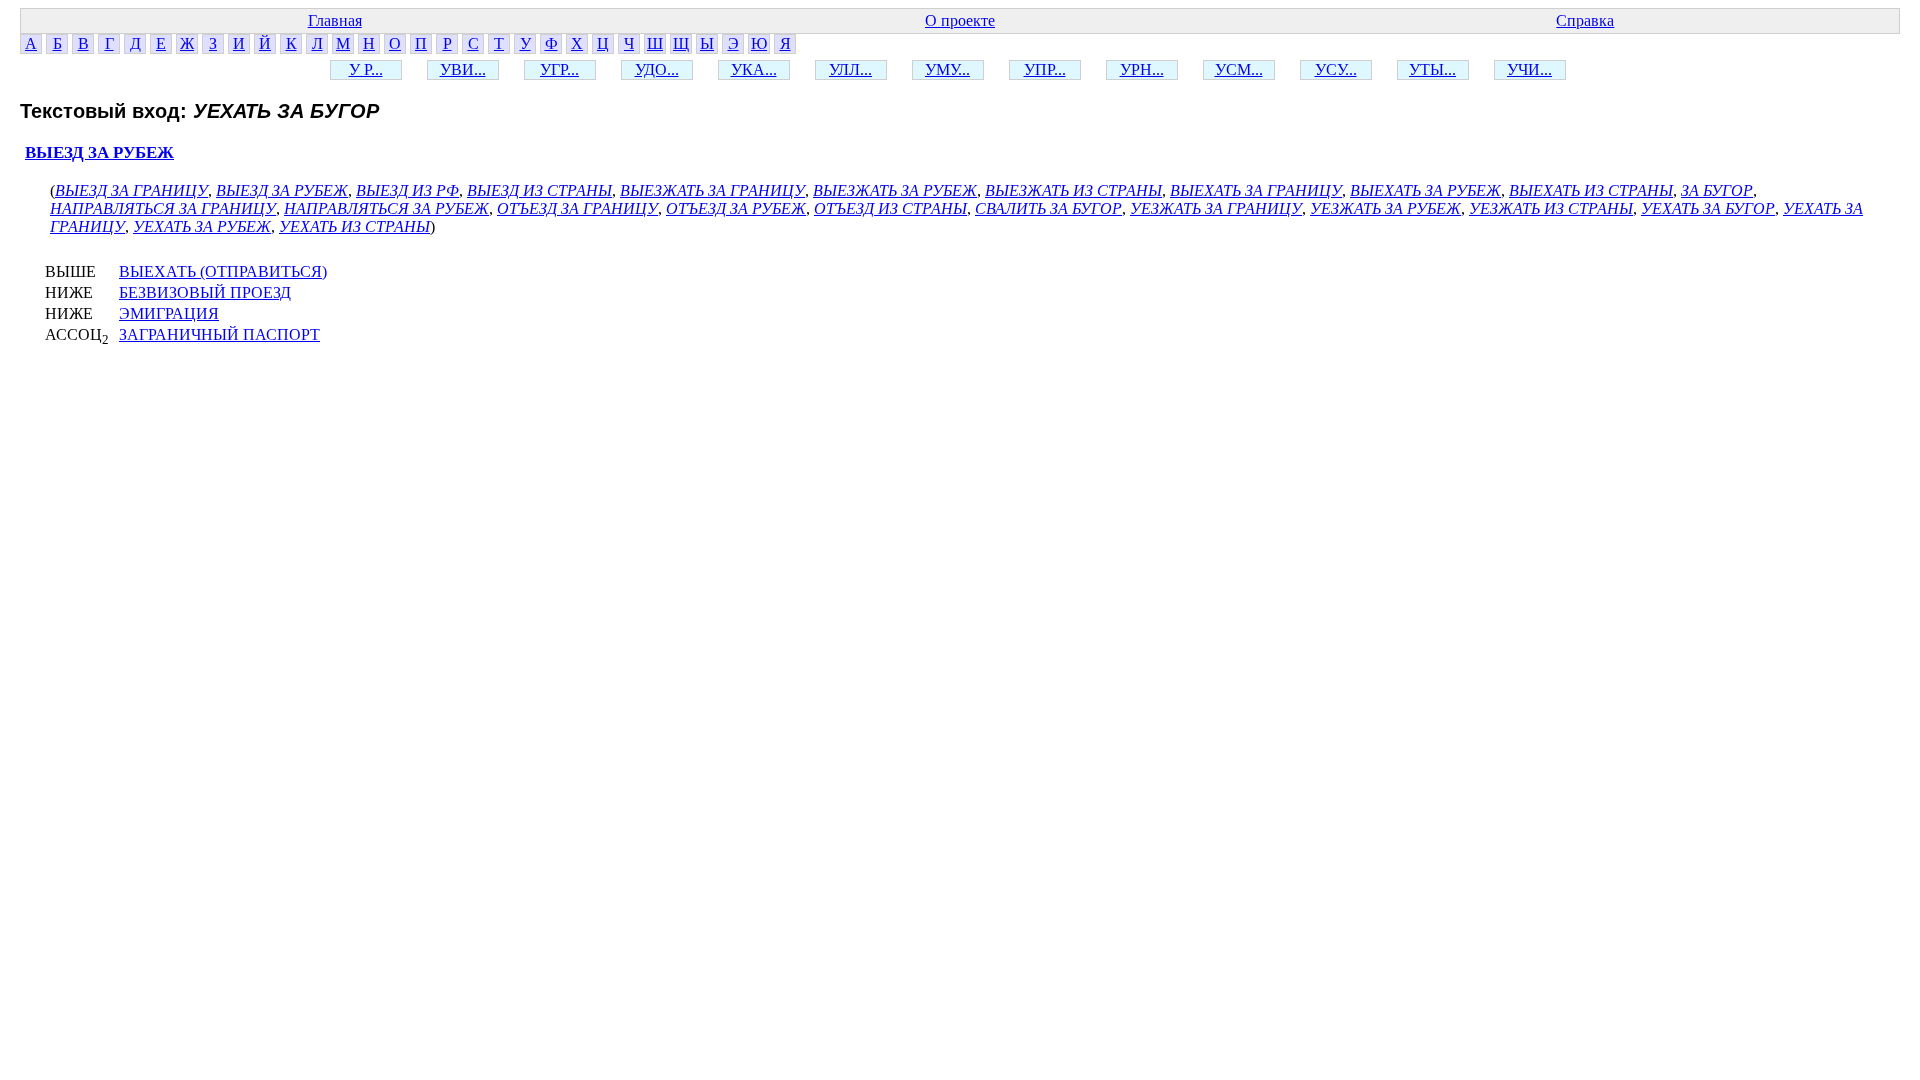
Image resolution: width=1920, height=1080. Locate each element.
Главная (335, 20)
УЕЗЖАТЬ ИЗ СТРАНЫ (1551, 208)
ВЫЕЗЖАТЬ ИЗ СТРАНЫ (1073, 190)
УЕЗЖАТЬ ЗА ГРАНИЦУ (1216, 208)
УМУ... (947, 69)
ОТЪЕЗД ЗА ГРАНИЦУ (577, 208)
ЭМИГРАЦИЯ (169, 313)
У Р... (366, 69)
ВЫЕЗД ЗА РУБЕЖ (99, 152)
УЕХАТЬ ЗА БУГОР (1708, 208)
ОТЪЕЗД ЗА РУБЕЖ (736, 208)
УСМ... (1239, 69)
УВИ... (463, 69)
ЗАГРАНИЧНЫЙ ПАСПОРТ (219, 334)
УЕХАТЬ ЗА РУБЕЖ (202, 226)
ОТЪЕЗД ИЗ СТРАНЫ (890, 208)
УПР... (1045, 69)
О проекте (960, 20)
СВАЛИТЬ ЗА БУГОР (1048, 208)
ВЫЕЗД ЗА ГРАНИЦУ (131, 190)
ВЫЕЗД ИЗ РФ (407, 190)
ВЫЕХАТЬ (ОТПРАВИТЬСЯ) (223, 271)
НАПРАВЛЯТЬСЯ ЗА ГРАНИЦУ (163, 208)
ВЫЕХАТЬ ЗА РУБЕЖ (1425, 190)
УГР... (559, 69)
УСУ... (1336, 69)
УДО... (657, 69)
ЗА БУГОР (1717, 190)
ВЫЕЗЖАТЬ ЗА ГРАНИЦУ (712, 190)
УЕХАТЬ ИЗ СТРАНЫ (354, 226)
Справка (1585, 20)
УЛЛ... (850, 69)
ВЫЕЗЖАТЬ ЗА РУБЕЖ (895, 190)
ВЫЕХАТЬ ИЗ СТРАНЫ (1591, 190)
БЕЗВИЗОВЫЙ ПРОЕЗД (205, 292)
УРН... (1142, 69)
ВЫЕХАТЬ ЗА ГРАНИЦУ (1256, 190)
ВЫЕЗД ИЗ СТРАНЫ (539, 190)
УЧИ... (1529, 69)
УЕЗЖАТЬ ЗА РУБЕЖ (1385, 208)
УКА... (754, 69)
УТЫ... (1432, 69)
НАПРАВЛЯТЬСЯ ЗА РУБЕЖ (386, 208)
